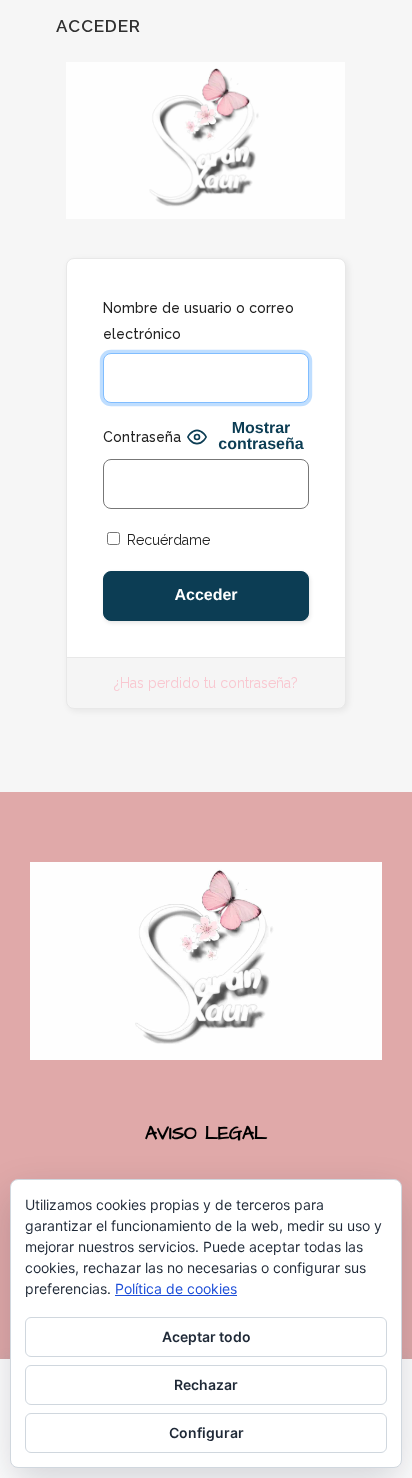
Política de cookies (176, 1288)
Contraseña (142, 437)
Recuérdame (166, 540)
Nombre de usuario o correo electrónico (198, 321)
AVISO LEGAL (206, 1133)
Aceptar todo (206, 1336)
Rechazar (206, 1384)
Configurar (206, 1432)
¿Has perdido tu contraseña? (206, 683)
